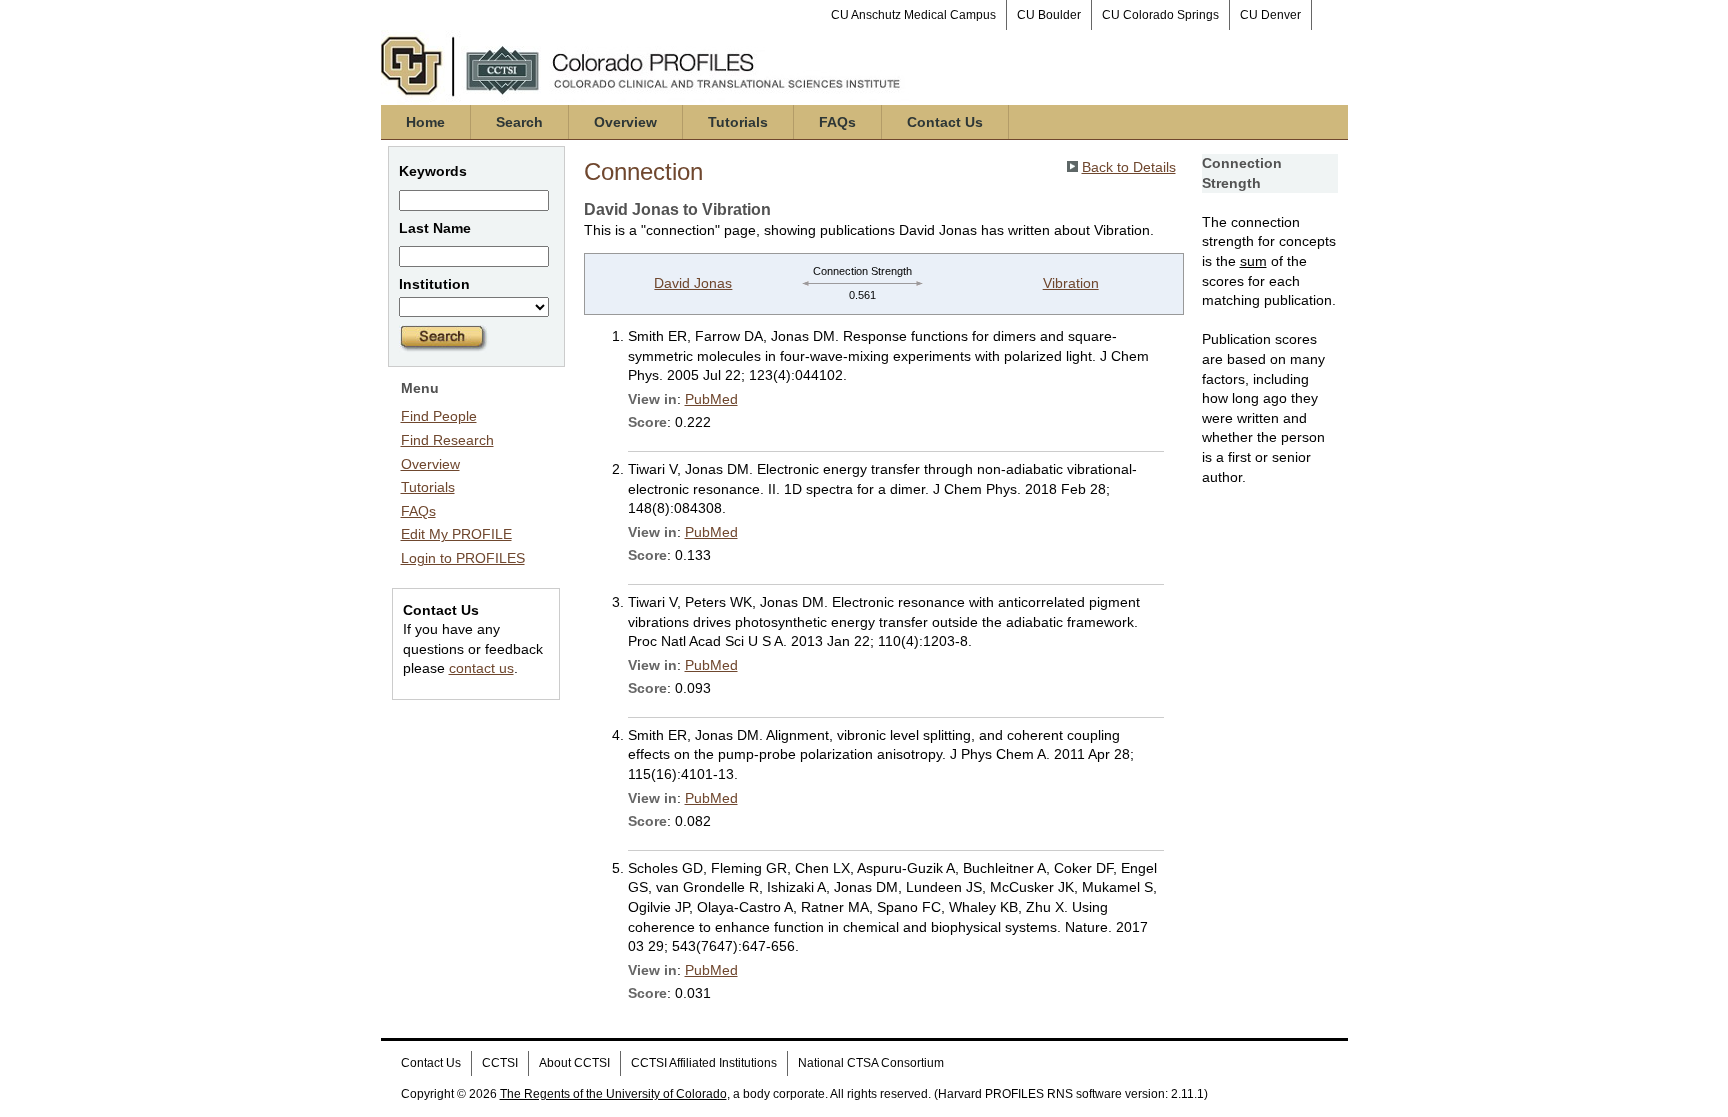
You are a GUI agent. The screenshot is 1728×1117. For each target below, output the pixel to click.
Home (425, 122)
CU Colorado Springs (1160, 15)
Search (519, 122)
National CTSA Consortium (871, 1063)
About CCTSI (574, 1063)
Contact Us (945, 122)
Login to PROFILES (463, 558)
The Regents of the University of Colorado (613, 1094)
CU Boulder (1049, 15)
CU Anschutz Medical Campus (913, 15)
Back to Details (1129, 167)
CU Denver (1270, 15)
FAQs (837, 122)
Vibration (1071, 283)
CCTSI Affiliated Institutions (704, 1063)
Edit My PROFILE (456, 534)
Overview (625, 122)
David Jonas (693, 283)
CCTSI (500, 1063)
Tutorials (738, 122)
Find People (439, 416)
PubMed (711, 399)
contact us (481, 668)
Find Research (447, 440)
